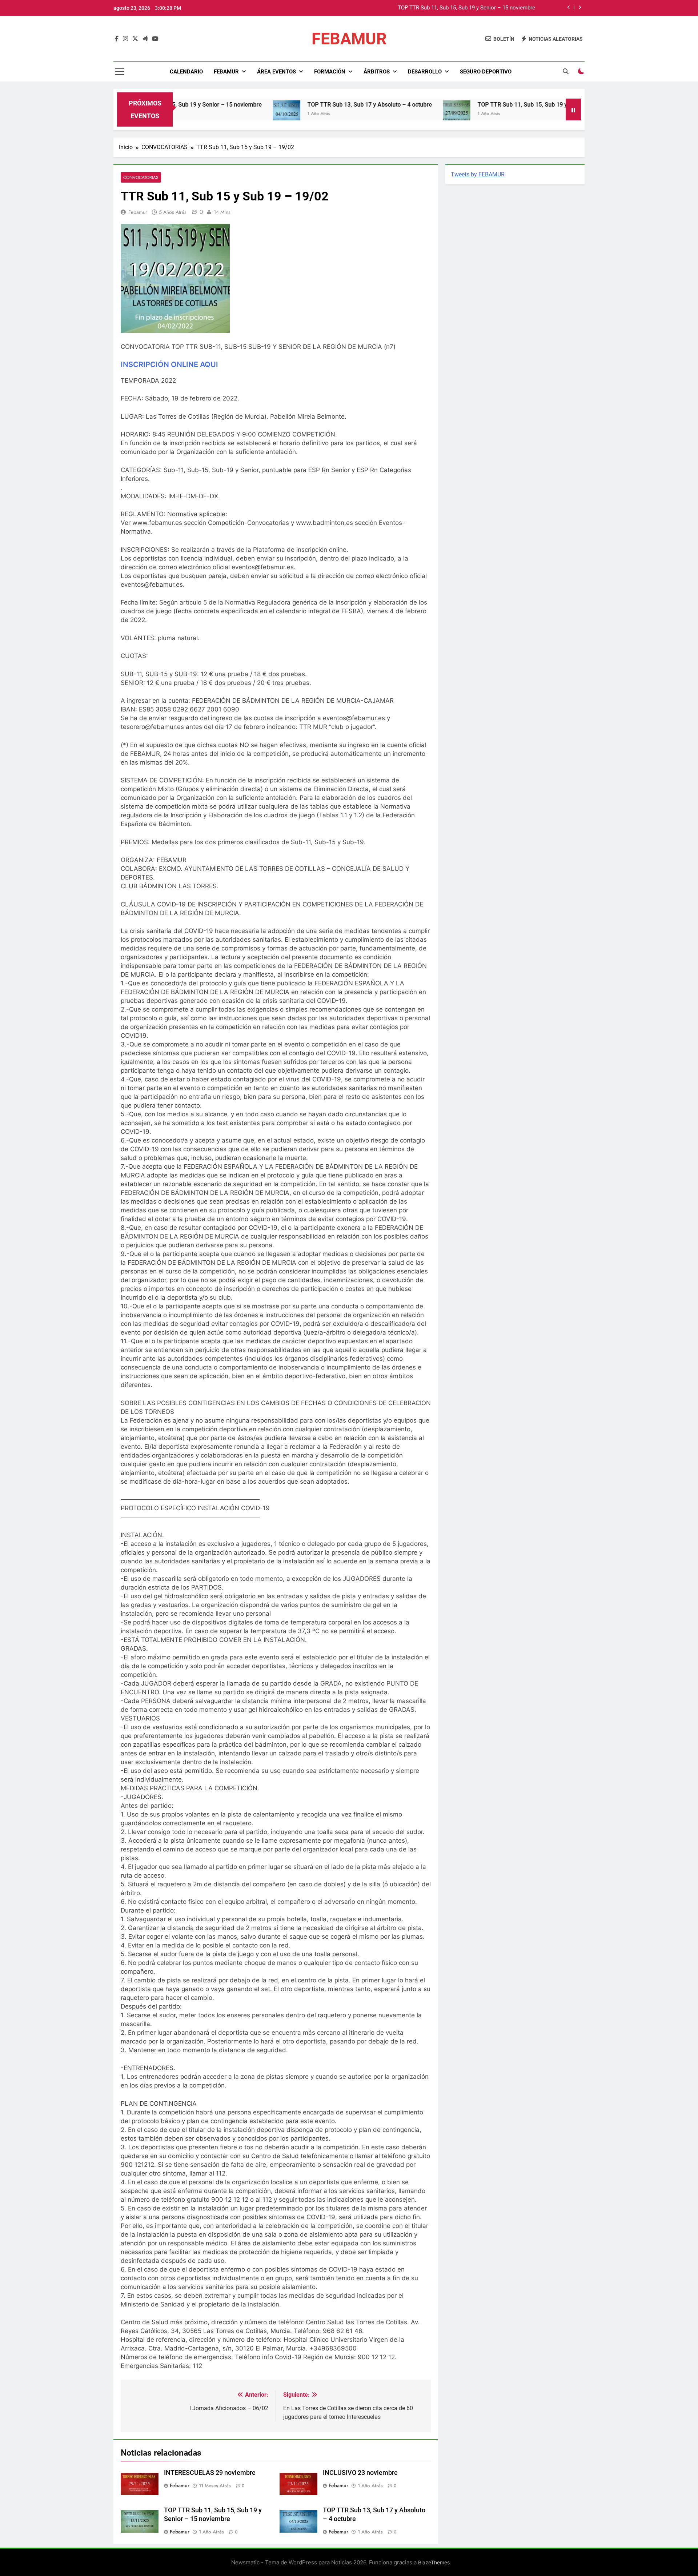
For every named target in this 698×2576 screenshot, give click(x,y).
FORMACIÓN (330, 72)
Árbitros (377, 72)
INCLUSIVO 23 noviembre (360, 2473)
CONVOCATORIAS (141, 177)
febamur (138, 212)
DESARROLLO (425, 72)
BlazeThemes (434, 2562)
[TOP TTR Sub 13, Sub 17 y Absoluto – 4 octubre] (210, 114)
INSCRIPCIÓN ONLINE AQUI (169, 364)
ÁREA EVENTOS (276, 72)
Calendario (186, 72)
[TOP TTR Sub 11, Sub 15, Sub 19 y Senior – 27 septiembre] (380, 114)
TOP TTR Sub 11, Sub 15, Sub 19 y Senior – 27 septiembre (477, 105)
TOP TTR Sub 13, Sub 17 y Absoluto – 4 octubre (478, 8)
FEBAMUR (349, 39)
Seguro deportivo (486, 72)
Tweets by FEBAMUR (478, 174)
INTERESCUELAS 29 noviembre (210, 2473)
